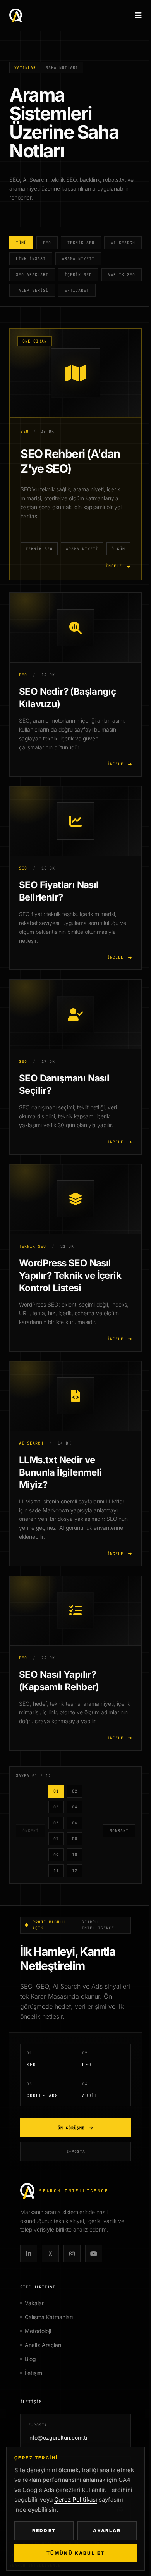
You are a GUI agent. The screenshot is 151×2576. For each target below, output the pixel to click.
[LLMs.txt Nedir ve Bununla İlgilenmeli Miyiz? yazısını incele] (75, 1396)
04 (75, 1807)
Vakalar (34, 2303)
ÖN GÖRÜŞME (71, 2128)
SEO (47, 243)
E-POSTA (76, 2152)
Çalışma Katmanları (49, 2317)
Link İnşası (31, 259)
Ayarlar (107, 2530)
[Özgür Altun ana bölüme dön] (16, 15)
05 (56, 1823)
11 (56, 1871)
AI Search (123, 243)
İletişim (33, 2373)
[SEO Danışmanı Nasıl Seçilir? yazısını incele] (75, 1014)
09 (56, 1855)
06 (75, 1823)
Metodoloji (38, 2331)
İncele (114, 566)
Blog (30, 2359)
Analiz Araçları (43, 2345)
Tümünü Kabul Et (75, 2553)
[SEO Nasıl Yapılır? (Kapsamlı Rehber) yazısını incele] (75, 1611)
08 (75, 1839)
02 (75, 1791)
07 (56, 1839)
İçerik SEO (78, 275)
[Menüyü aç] (138, 15)
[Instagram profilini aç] (72, 2254)
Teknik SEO (81, 243)
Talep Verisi (32, 290)
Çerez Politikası (76, 2499)
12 (75, 1871)
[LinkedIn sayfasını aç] (29, 2254)
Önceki (31, 1831)
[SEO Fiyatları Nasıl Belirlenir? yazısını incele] (75, 821)
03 (56, 1807)
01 (56, 1791)
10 (75, 1855)
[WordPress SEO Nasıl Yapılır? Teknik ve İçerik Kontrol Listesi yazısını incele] (75, 1199)
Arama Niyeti (78, 259)
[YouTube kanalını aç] (94, 2254)
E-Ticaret (77, 290)
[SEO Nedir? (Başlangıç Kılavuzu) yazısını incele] (75, 628)
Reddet (44, 2530)
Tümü (21, 243)
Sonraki (119, 1831)
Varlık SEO (122, 275)
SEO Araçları (32, 275)
